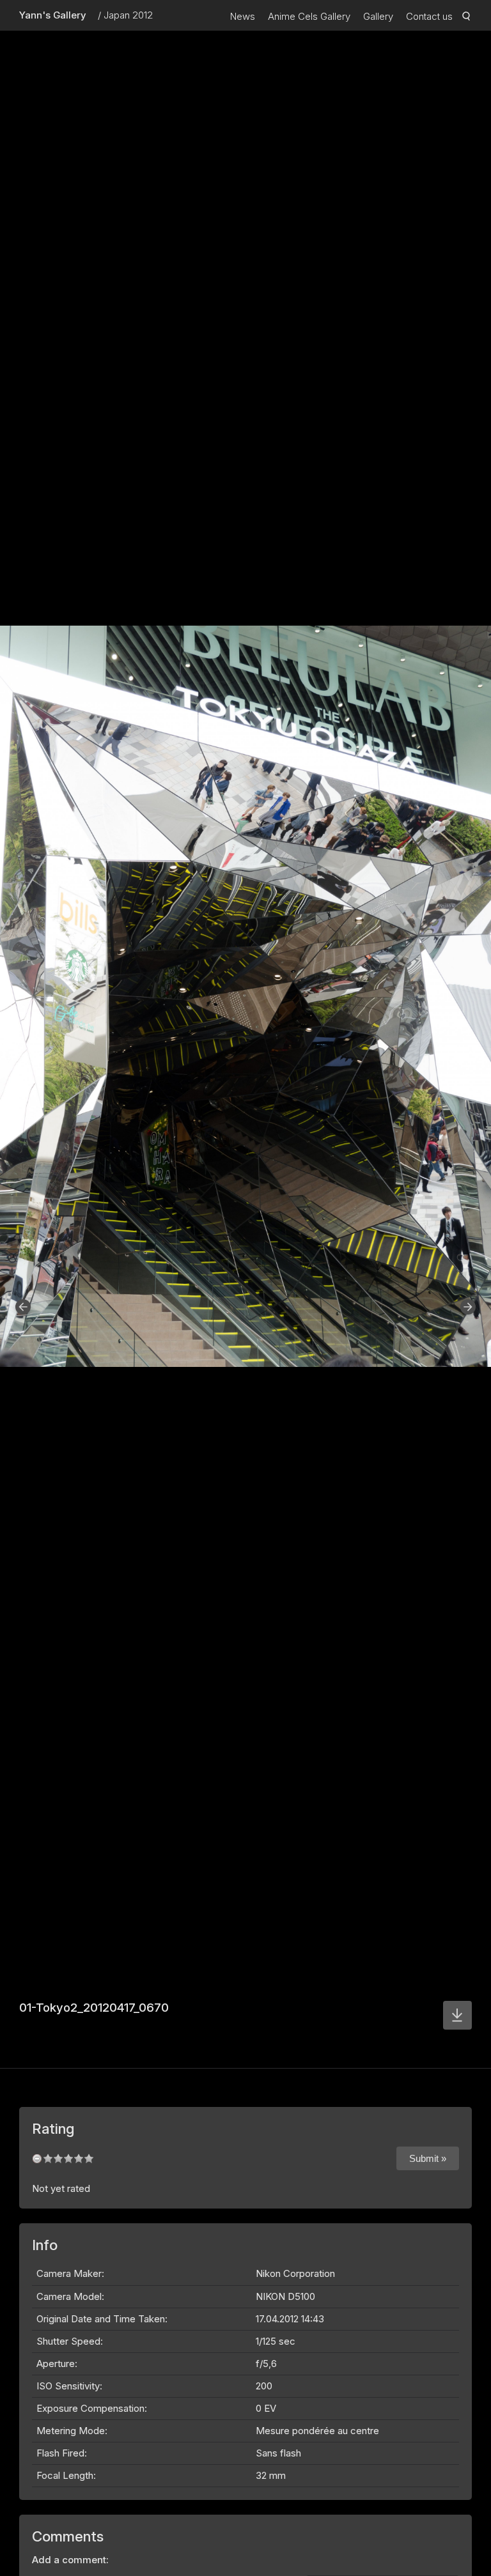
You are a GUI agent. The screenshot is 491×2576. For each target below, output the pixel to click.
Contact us (429, 16)
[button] (23, 1307)
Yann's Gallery (53, 15)
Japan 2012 (128, 15)
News (243, 16)
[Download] (457, 2015)
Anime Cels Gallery (309, 16)
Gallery (378, 16)
